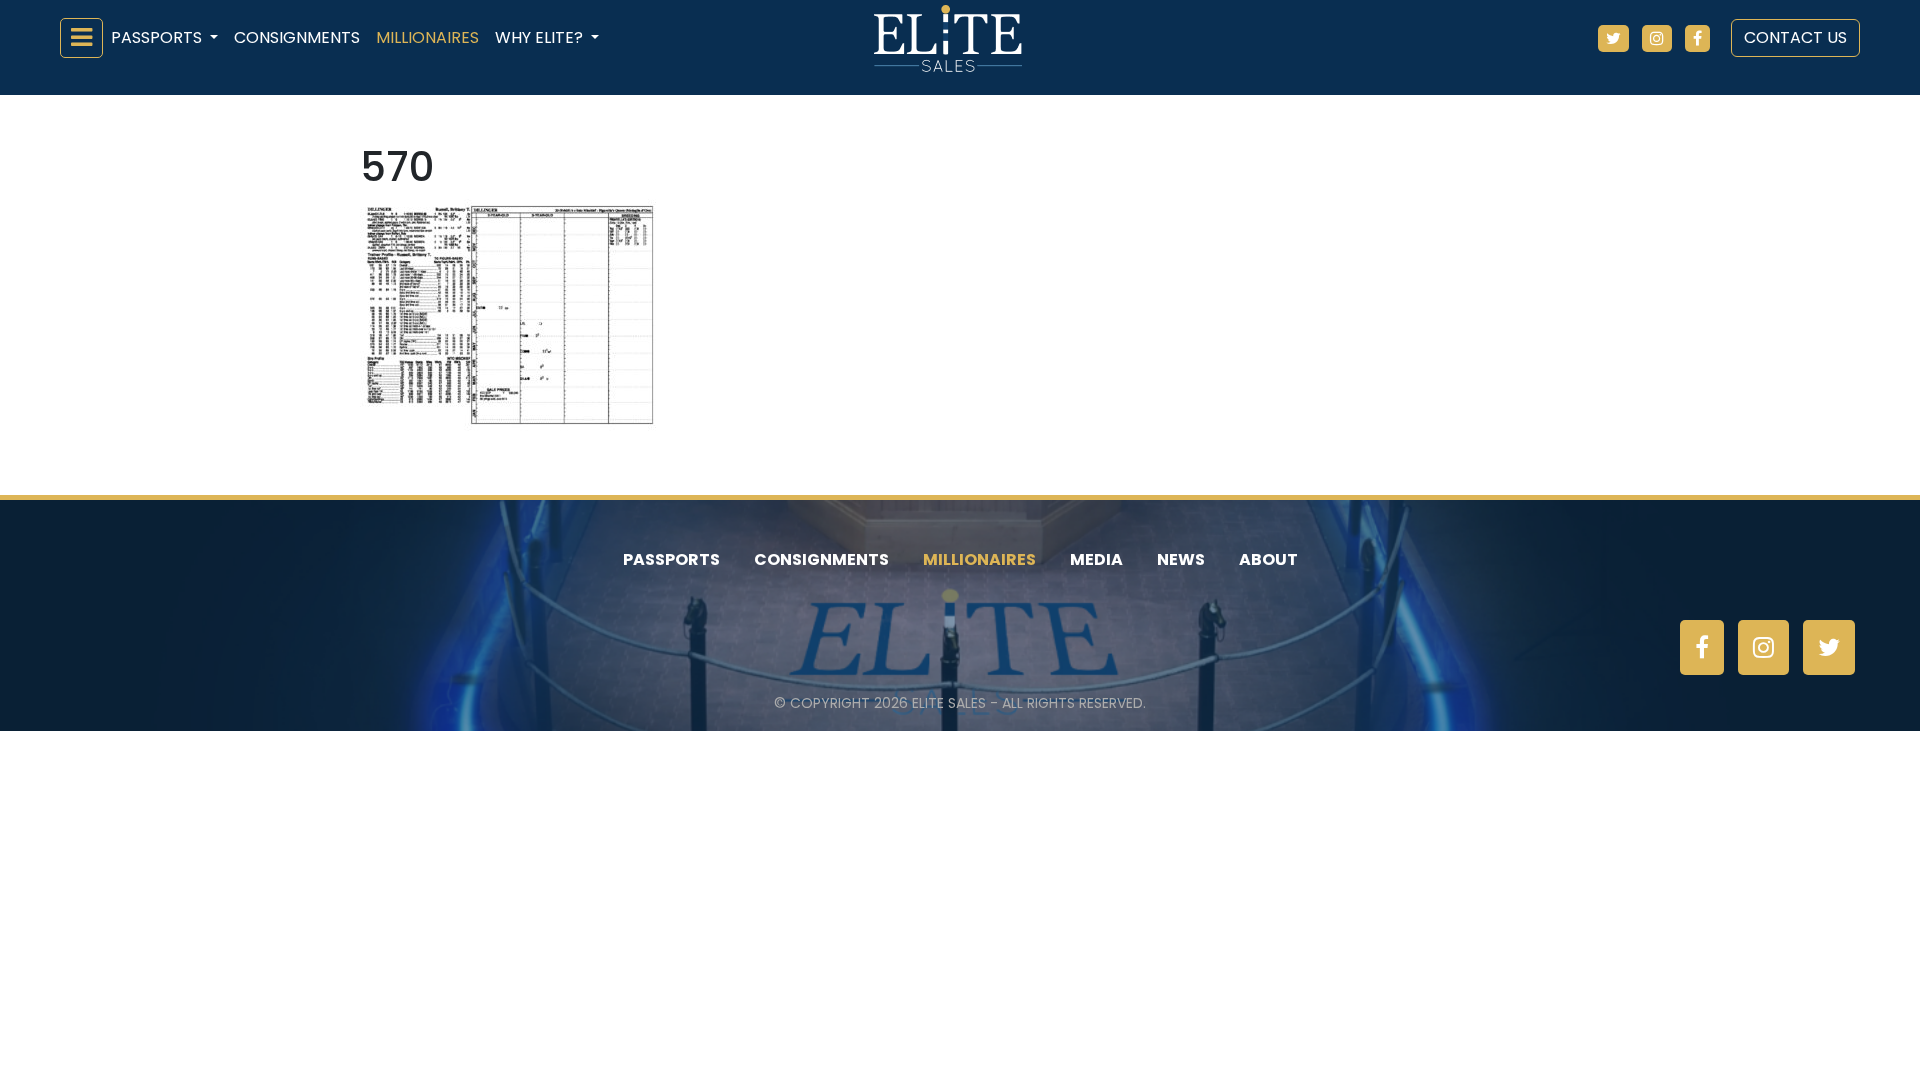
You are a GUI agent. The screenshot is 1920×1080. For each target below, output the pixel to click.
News (1181, 559)
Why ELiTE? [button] (541, 37)
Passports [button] (158, 37)
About (1268, 559)
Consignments (297, 37)
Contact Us (1795, 37)
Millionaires (427, 37)
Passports (671, 559)
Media (1096, 559)
